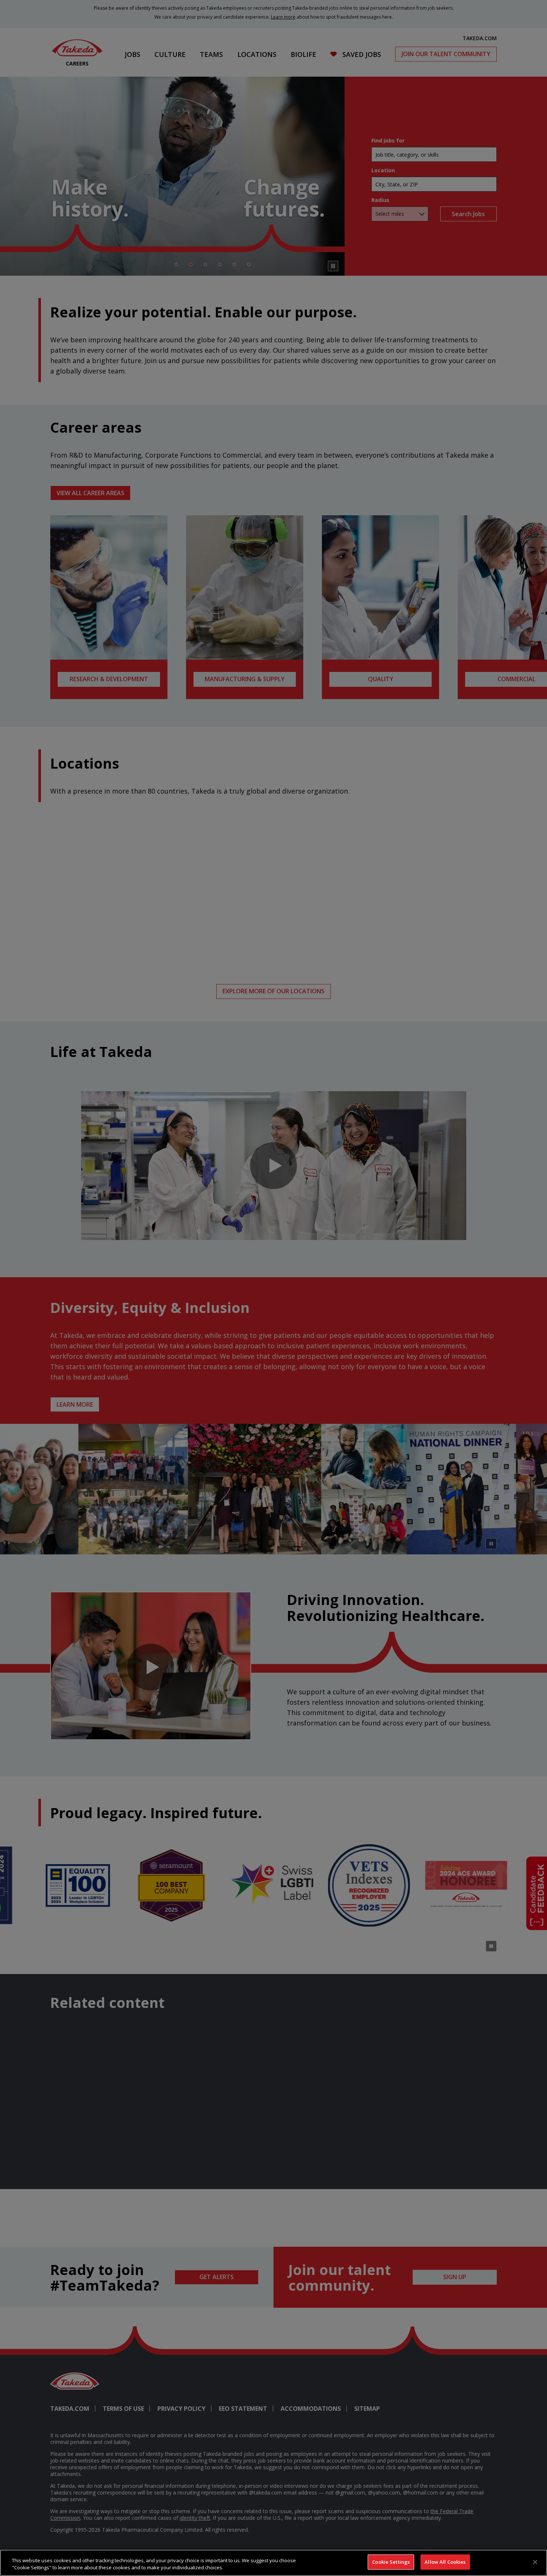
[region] (273, 2563)
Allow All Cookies (445, 2562)
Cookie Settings (391, 2562)
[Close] (535, 2562)
